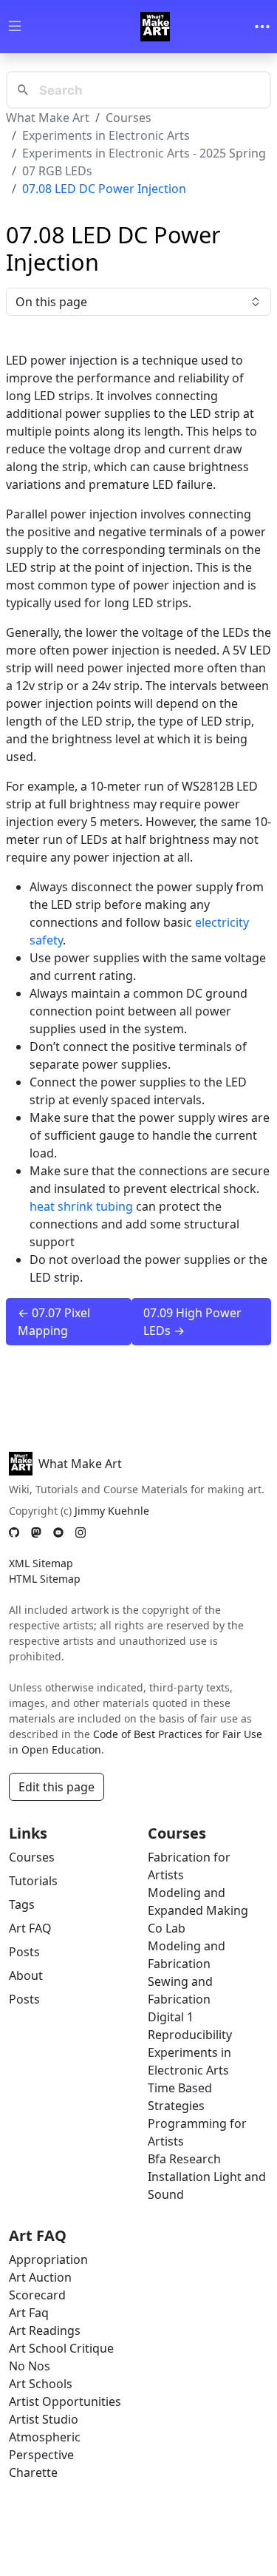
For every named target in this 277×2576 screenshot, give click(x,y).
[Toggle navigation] (262, 27)
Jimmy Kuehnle (112, 1511)
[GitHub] (14, 1532)
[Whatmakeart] (155, 27)
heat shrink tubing (81, 1206)
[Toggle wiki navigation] (15, 27)
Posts (24, 1952)
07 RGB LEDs (57, 171)
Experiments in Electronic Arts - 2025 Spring (144, 153)
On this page (51, 302)
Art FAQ (30, 1928)
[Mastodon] (36, 1532)
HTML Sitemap (45, 1579)
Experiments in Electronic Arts (106, 135)
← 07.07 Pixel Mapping (54, 1322)
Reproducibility (190, 2035)
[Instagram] (81, 1532)
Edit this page (57, 1787)
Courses (129, 118)
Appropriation (48, 2259)
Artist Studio (44, 2419)
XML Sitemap (41, 1563)
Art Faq (29, 2313)
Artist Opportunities (65, 2401)
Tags (22, 1904)
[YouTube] (58, 1532)
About (26, 1975)
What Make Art (48, 118)
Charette (33, 2472)
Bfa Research (184, 2159)
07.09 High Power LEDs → (192, 1322)
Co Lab (167, 1928)
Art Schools (41, 2384)
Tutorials (33, 1881)
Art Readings (45, 2330)
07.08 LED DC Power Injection (104, 189)
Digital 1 (171, 2017)
